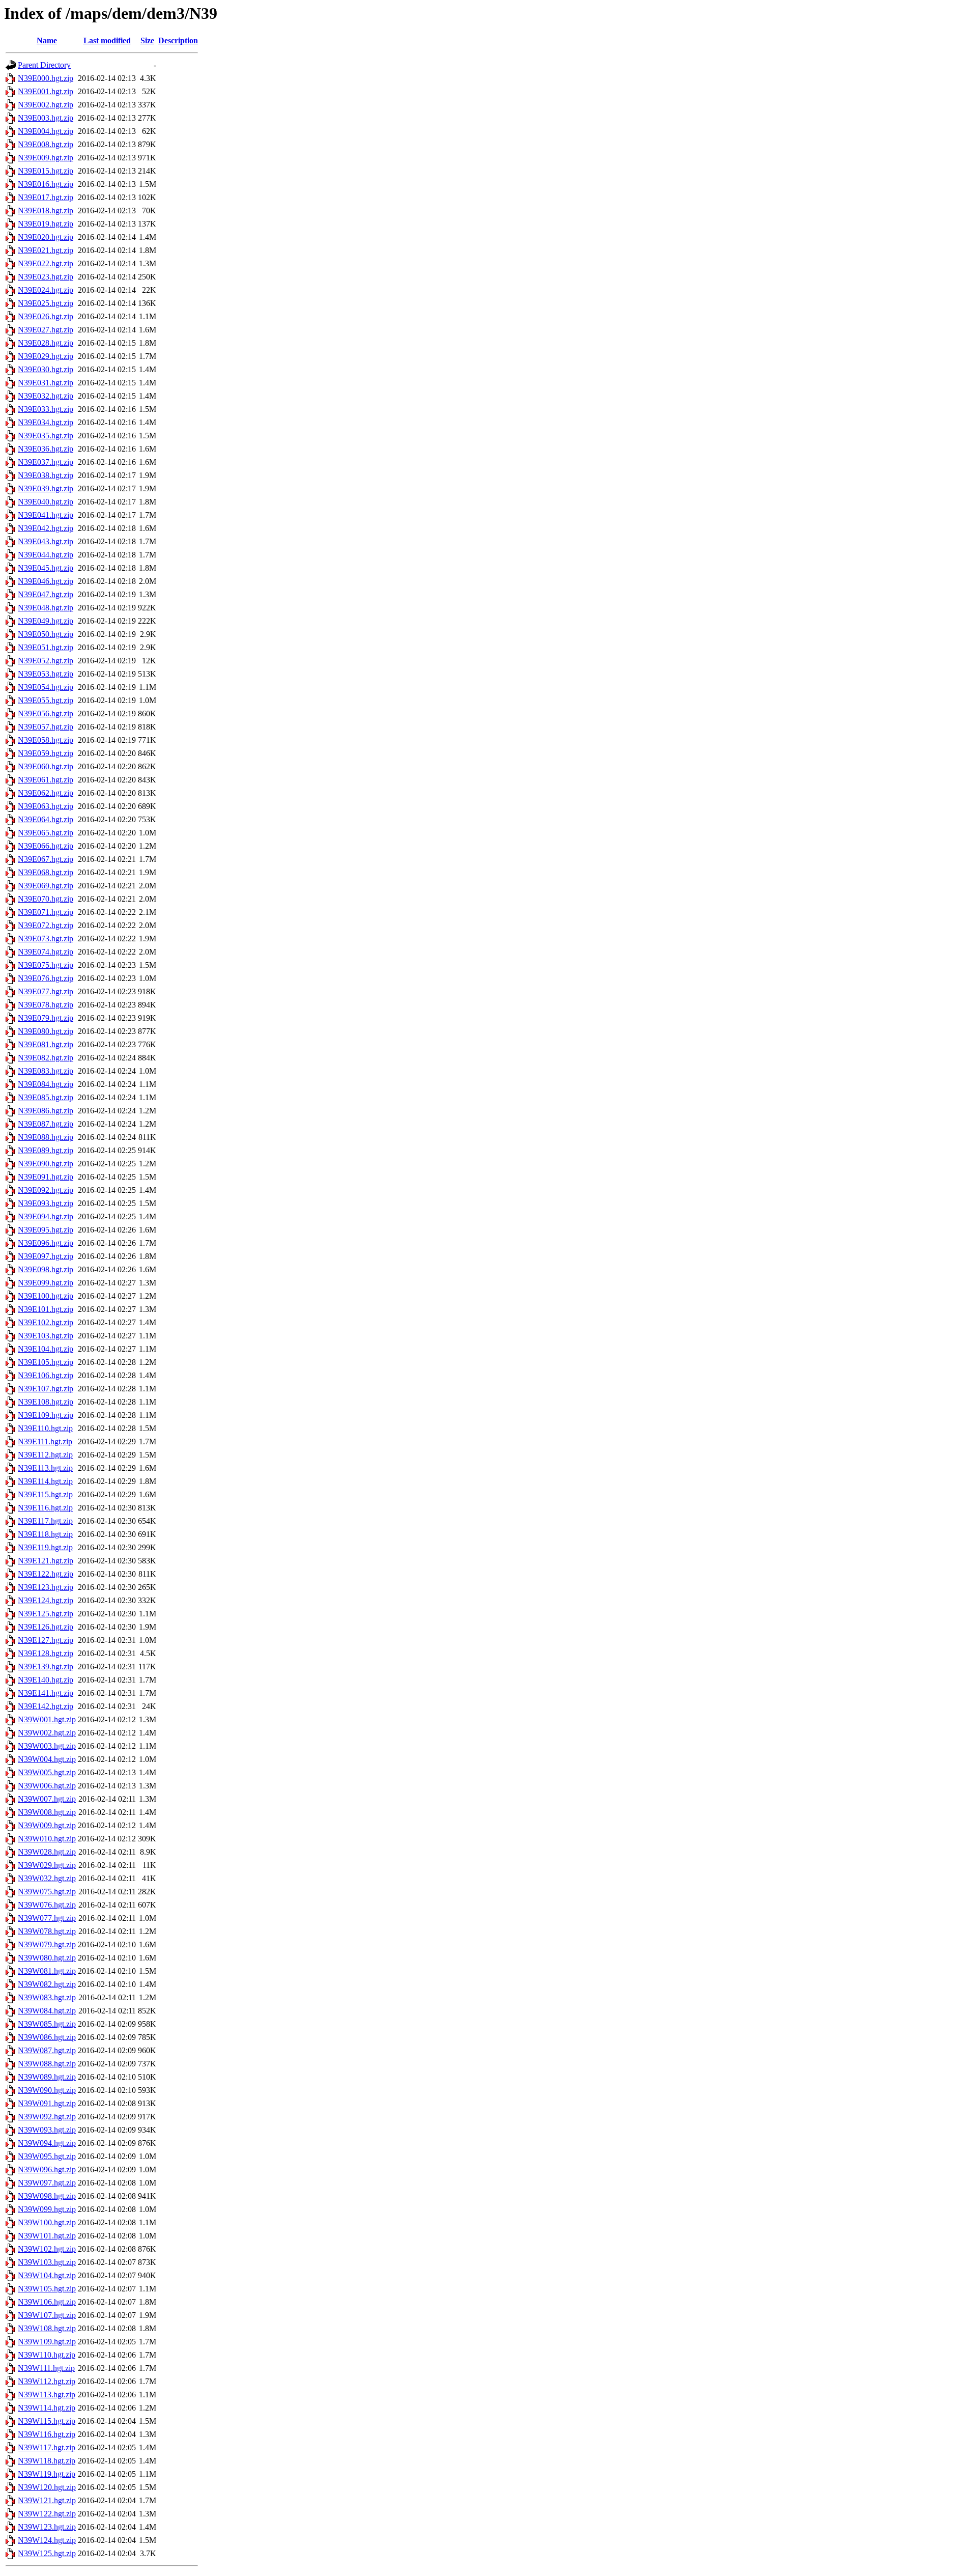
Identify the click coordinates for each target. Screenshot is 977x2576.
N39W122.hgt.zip (47, 2514)
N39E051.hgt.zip (46, 647)
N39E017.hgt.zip (46, 197)
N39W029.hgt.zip (47, 1865)
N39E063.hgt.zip (46, 806)
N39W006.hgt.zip (47, 1786)
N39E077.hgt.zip (46, 991)
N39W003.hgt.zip (47, 1746)
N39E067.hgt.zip (46, 859)
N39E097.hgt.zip (46, 1256)
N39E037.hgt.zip (46, 462)
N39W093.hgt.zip (47, 2130)
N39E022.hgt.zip (46, 263)
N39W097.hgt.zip (47, 2183)
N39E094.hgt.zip (46, 1216)
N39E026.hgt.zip (46, 316)
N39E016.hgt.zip (46, 184)
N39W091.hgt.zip (47, 2103)
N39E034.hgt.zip (46, 422)
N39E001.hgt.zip (46, 91)
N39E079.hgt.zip (46, 1018)
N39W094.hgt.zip (47, 2143)
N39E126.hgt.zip (46, 1627)
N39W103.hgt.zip (47, 2262)
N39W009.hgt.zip (47, 1825)
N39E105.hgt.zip (46, 1362)
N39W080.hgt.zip (47, 1958)
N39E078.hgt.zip (46, 1005)
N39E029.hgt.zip (46, 356)
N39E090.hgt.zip (46, 1164)
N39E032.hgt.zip (46, 396)
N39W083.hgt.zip (47, 1997)
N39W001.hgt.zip (47, 1719)
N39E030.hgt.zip (46, 369)
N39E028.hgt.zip (46, 343)
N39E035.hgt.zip (46, 436)
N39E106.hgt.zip (46, 1375)
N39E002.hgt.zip (46, 105)
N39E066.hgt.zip (46, 846)
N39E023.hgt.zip (46, 277)
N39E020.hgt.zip (46, 237)
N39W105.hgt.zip (47, 2289)
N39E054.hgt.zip (46, 687)
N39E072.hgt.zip (46, 925)
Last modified (107, 40)
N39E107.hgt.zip (46, 1389)
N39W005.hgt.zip (47, 1772)
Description (178, 40)
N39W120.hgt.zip (47, 2487)
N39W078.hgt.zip (47, 1931)
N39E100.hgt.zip (46, 1296)
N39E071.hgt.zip (46, 912)
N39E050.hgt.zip (46, 634)
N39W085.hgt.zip (47, 2024)
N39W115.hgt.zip (47, 2421)
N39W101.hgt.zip (47, 2236)
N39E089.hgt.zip (46, 1150)
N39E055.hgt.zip (46, 700)
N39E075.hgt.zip (46, 965)
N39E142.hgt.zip (46, 1706)
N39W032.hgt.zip (47, 1878)
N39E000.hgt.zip (46, 78)
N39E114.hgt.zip (45, 1481)
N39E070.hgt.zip (46, 899)
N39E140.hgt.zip (46, 1680)
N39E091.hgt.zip (46, 1177)
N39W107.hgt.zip (47, 2315)
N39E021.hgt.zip (46, 250)
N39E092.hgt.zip (46, 1190)
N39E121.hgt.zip (46, 1561)
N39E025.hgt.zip (46, 303)
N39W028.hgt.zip (47, 1852)
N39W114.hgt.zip (47, 2408)
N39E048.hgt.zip (46, 608)
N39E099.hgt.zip (46, 1283)
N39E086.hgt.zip (46, 1111)
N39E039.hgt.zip (46, 488)
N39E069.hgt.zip (46, 886)
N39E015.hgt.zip (46, 171)
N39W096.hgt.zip (47, 2169)
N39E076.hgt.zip (46, 978)
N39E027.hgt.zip (46, 330)
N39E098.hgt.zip (46, 1269)
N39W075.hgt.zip (47, 1892)
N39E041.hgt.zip (46, 515)
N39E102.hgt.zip (46, 1322)
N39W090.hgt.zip (47, 2090)
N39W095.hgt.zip (47, 2156)
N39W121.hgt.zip (47, 2500)
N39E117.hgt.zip (45, 1521)
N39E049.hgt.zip (46, 621)
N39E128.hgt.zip (46, 1653)
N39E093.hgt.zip (46, 1203)
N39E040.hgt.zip (46, 502)
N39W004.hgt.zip (47, 1759)
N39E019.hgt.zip (46, 224)
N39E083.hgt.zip (46, 1071)
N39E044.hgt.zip (46, 555)
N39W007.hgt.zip (47, 1799)
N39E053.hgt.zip (46, 674)
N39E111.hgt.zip (45, 1441)
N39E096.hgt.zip (46, 1243)
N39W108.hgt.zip (47, 2328)
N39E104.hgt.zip (46, 1349)
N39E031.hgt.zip (46, 383)
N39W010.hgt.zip (47, 1839)
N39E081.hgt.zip (46, 1044)
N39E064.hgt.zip (46, 819)
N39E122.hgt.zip (46, 1574)
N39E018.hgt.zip (46, 211)
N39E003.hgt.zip (46, 118)
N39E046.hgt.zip (46, 581)
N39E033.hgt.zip (46, 409)
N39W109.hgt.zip (47, 2342)
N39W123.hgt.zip (47, 2527)
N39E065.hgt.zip (46, 833)
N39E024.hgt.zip (46, 290)
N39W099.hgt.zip (47, 2209)
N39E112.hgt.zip (45, 1455)
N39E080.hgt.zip (46, 1031)
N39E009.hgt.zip (46, 158)
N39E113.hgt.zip (45, 1468)
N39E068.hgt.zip (46, 872)
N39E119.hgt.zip (45, 1547)
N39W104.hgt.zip (47, 2275)
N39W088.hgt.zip (47, 2064)
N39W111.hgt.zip (46, 2368)
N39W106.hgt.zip (47, 2302)
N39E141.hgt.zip (46, 1693)
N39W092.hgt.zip (47, 2117)
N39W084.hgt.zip (47, 2011)
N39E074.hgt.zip (46, 952)
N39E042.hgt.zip (46, 528)
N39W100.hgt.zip (47, 2222)
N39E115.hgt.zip (45, 1494)
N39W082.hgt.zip (47, 1984)
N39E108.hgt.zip (46, 1402)
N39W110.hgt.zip (47, 2355)
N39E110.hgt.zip (45, 1428)
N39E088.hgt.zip (46, 1137)
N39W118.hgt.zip (47, 2461)
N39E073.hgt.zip (46, 939)
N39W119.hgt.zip (47, 2474)
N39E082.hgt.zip (46, 1058)
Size (147, 40)
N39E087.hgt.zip (46, 1124)
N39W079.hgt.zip (47, 1944)
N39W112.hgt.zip (47, 2381)
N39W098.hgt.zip (47, 2196)
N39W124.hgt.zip (47, 2540)
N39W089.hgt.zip (47, 2077)
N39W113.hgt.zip (47, 2395)
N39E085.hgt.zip (46, 1097)
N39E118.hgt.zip (45, 1534)
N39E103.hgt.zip (46, 1336)
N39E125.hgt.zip (46, 1614)
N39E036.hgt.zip (46, 449)
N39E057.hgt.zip (46, 727)
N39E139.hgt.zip (46, 1667)
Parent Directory (44, 65)
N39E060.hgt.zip (46, 766)
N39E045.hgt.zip (46, 568)
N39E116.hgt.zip (45, 1508)
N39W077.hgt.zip (47, 1918)
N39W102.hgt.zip (47, 2249)
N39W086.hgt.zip (47, 2037)
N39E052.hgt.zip (46, 661)
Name (47, 40)
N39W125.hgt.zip (47, 2553)
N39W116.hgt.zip (47, 2434)
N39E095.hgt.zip (46, 1230)
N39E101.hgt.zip (46, 1309)
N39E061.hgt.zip (46, 780)
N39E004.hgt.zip (46, 131)
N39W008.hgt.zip (47, 1812)
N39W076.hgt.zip (47, 1905)
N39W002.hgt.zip (47, 1733)
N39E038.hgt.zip (46, 475)
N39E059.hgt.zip (46, 753)
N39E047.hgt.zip (46, 594)
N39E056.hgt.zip (46, 713)
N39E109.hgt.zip (46, 1415)
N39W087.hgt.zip (47, 2050)
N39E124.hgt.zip (46, 1600)
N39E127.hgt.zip (46, 1640)
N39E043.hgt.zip (46, 541)
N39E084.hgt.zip (46, 1084)
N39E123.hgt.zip (46, 1587)
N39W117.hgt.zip (47, 2447)
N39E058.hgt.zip (46, 740)
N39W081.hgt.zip (47, 1971)
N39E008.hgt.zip (46, 144)
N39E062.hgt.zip (46, 793)
